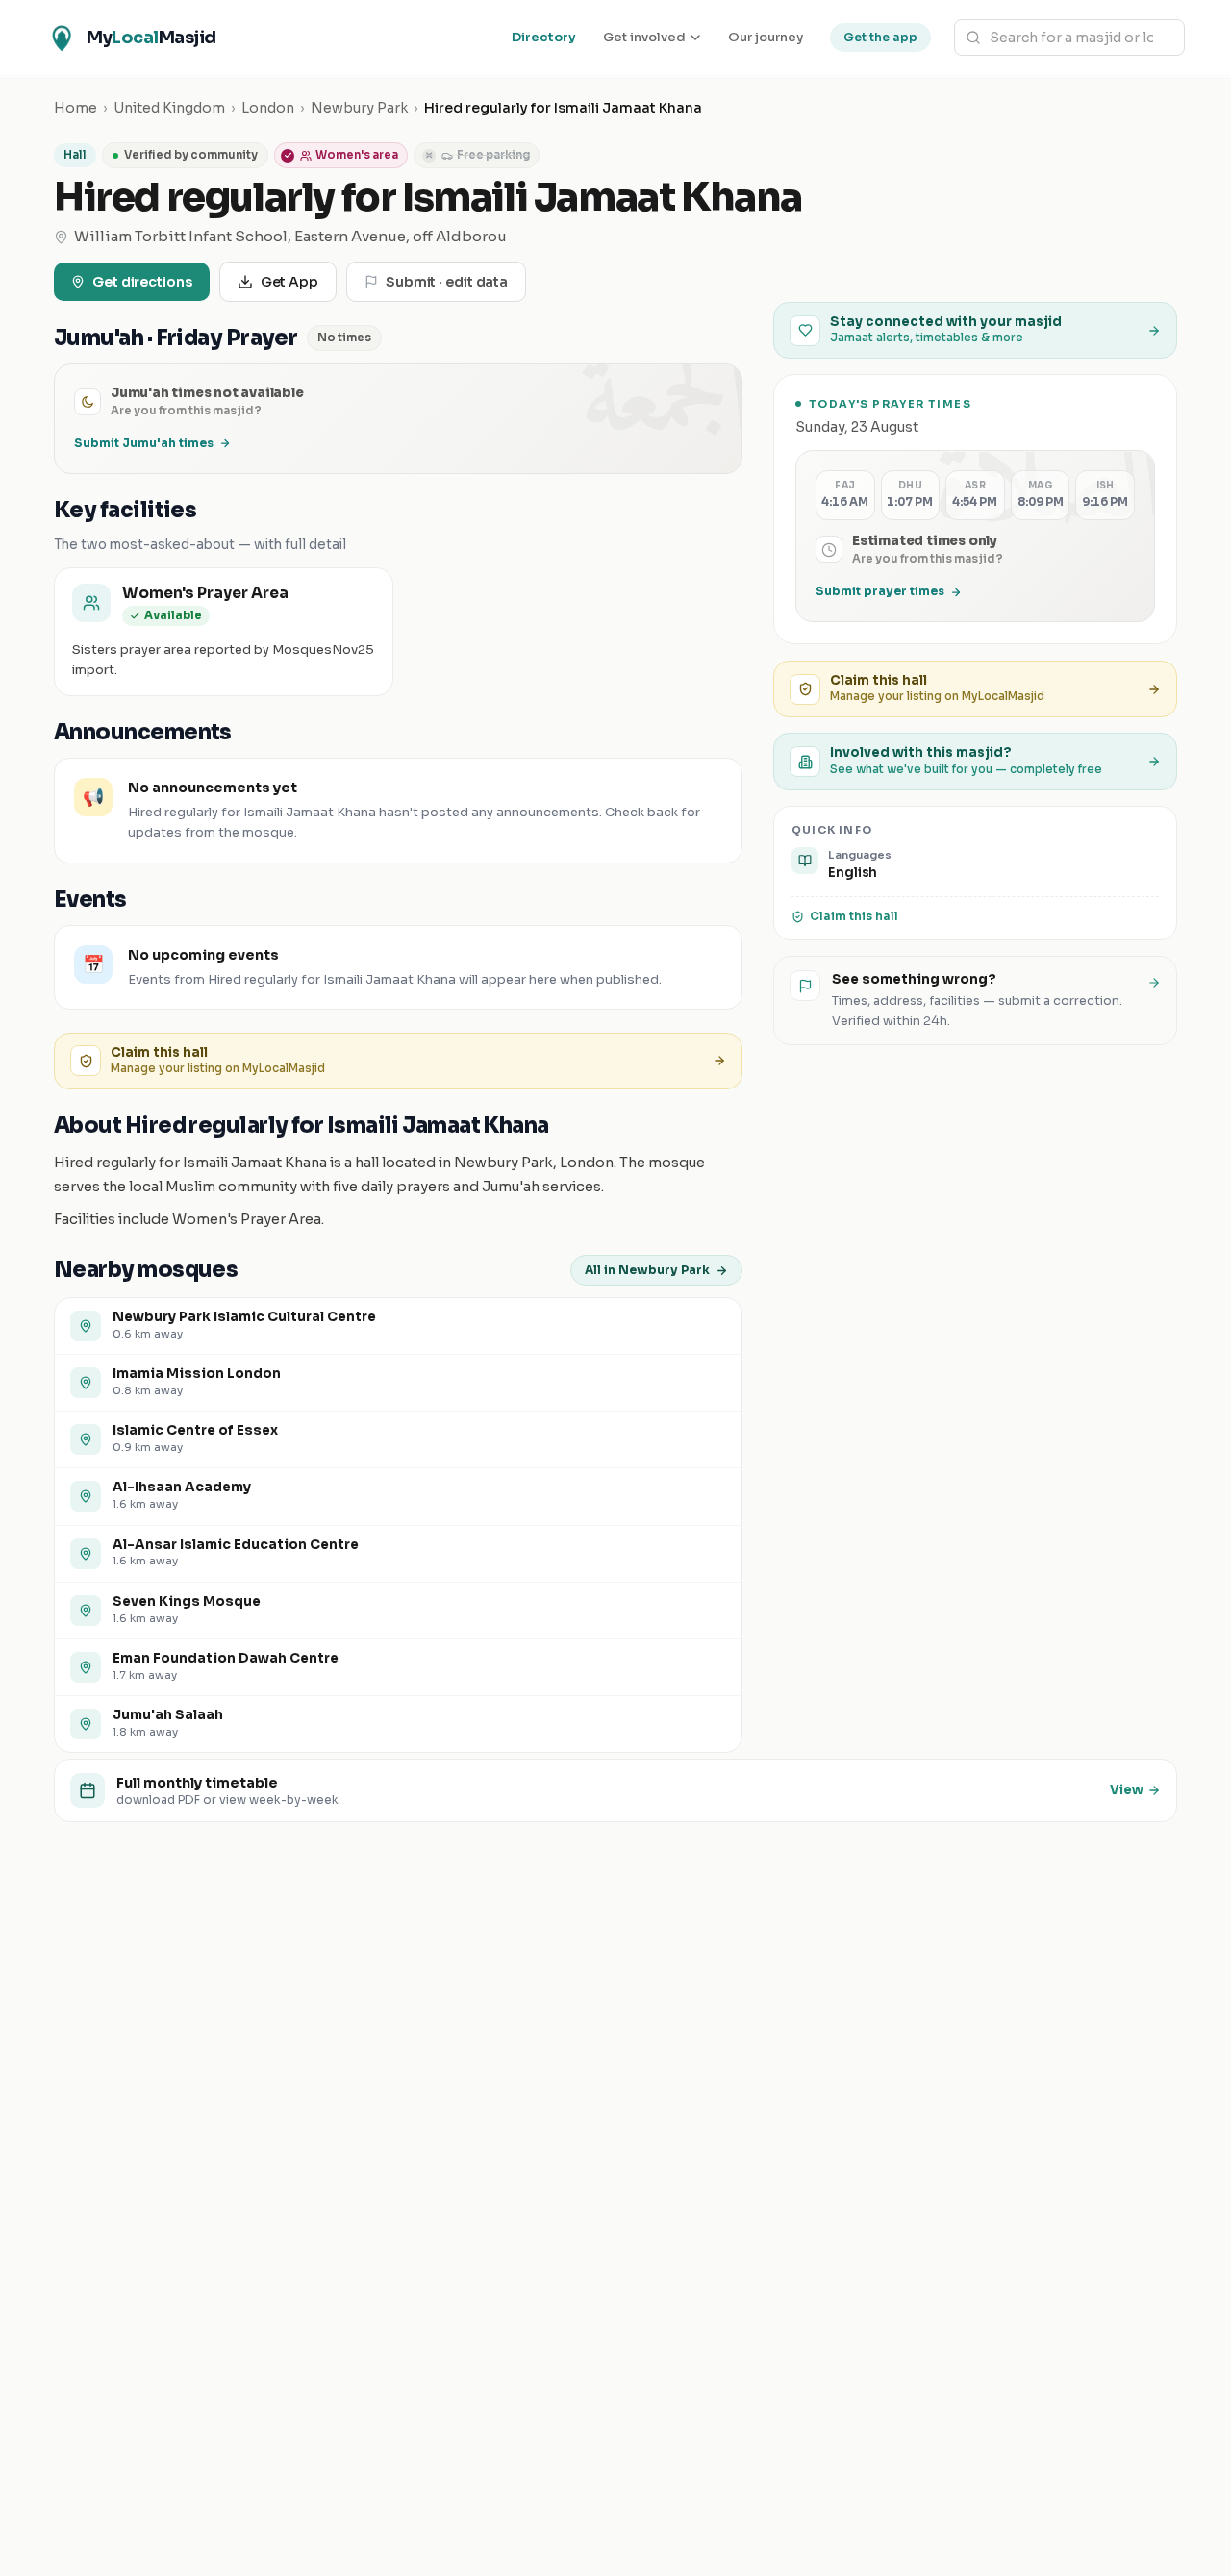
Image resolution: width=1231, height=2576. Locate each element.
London (268, 108)
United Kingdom (169, 108)
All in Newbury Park (647, 1270)
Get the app (880, 37)
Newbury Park (359, 108)
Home (75, 108)
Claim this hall (854, 916)
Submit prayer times (880, 592)
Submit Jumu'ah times (144, 443)
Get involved (644, 37)
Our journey (766, 37)
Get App (289, 282)
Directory (544, 37)
